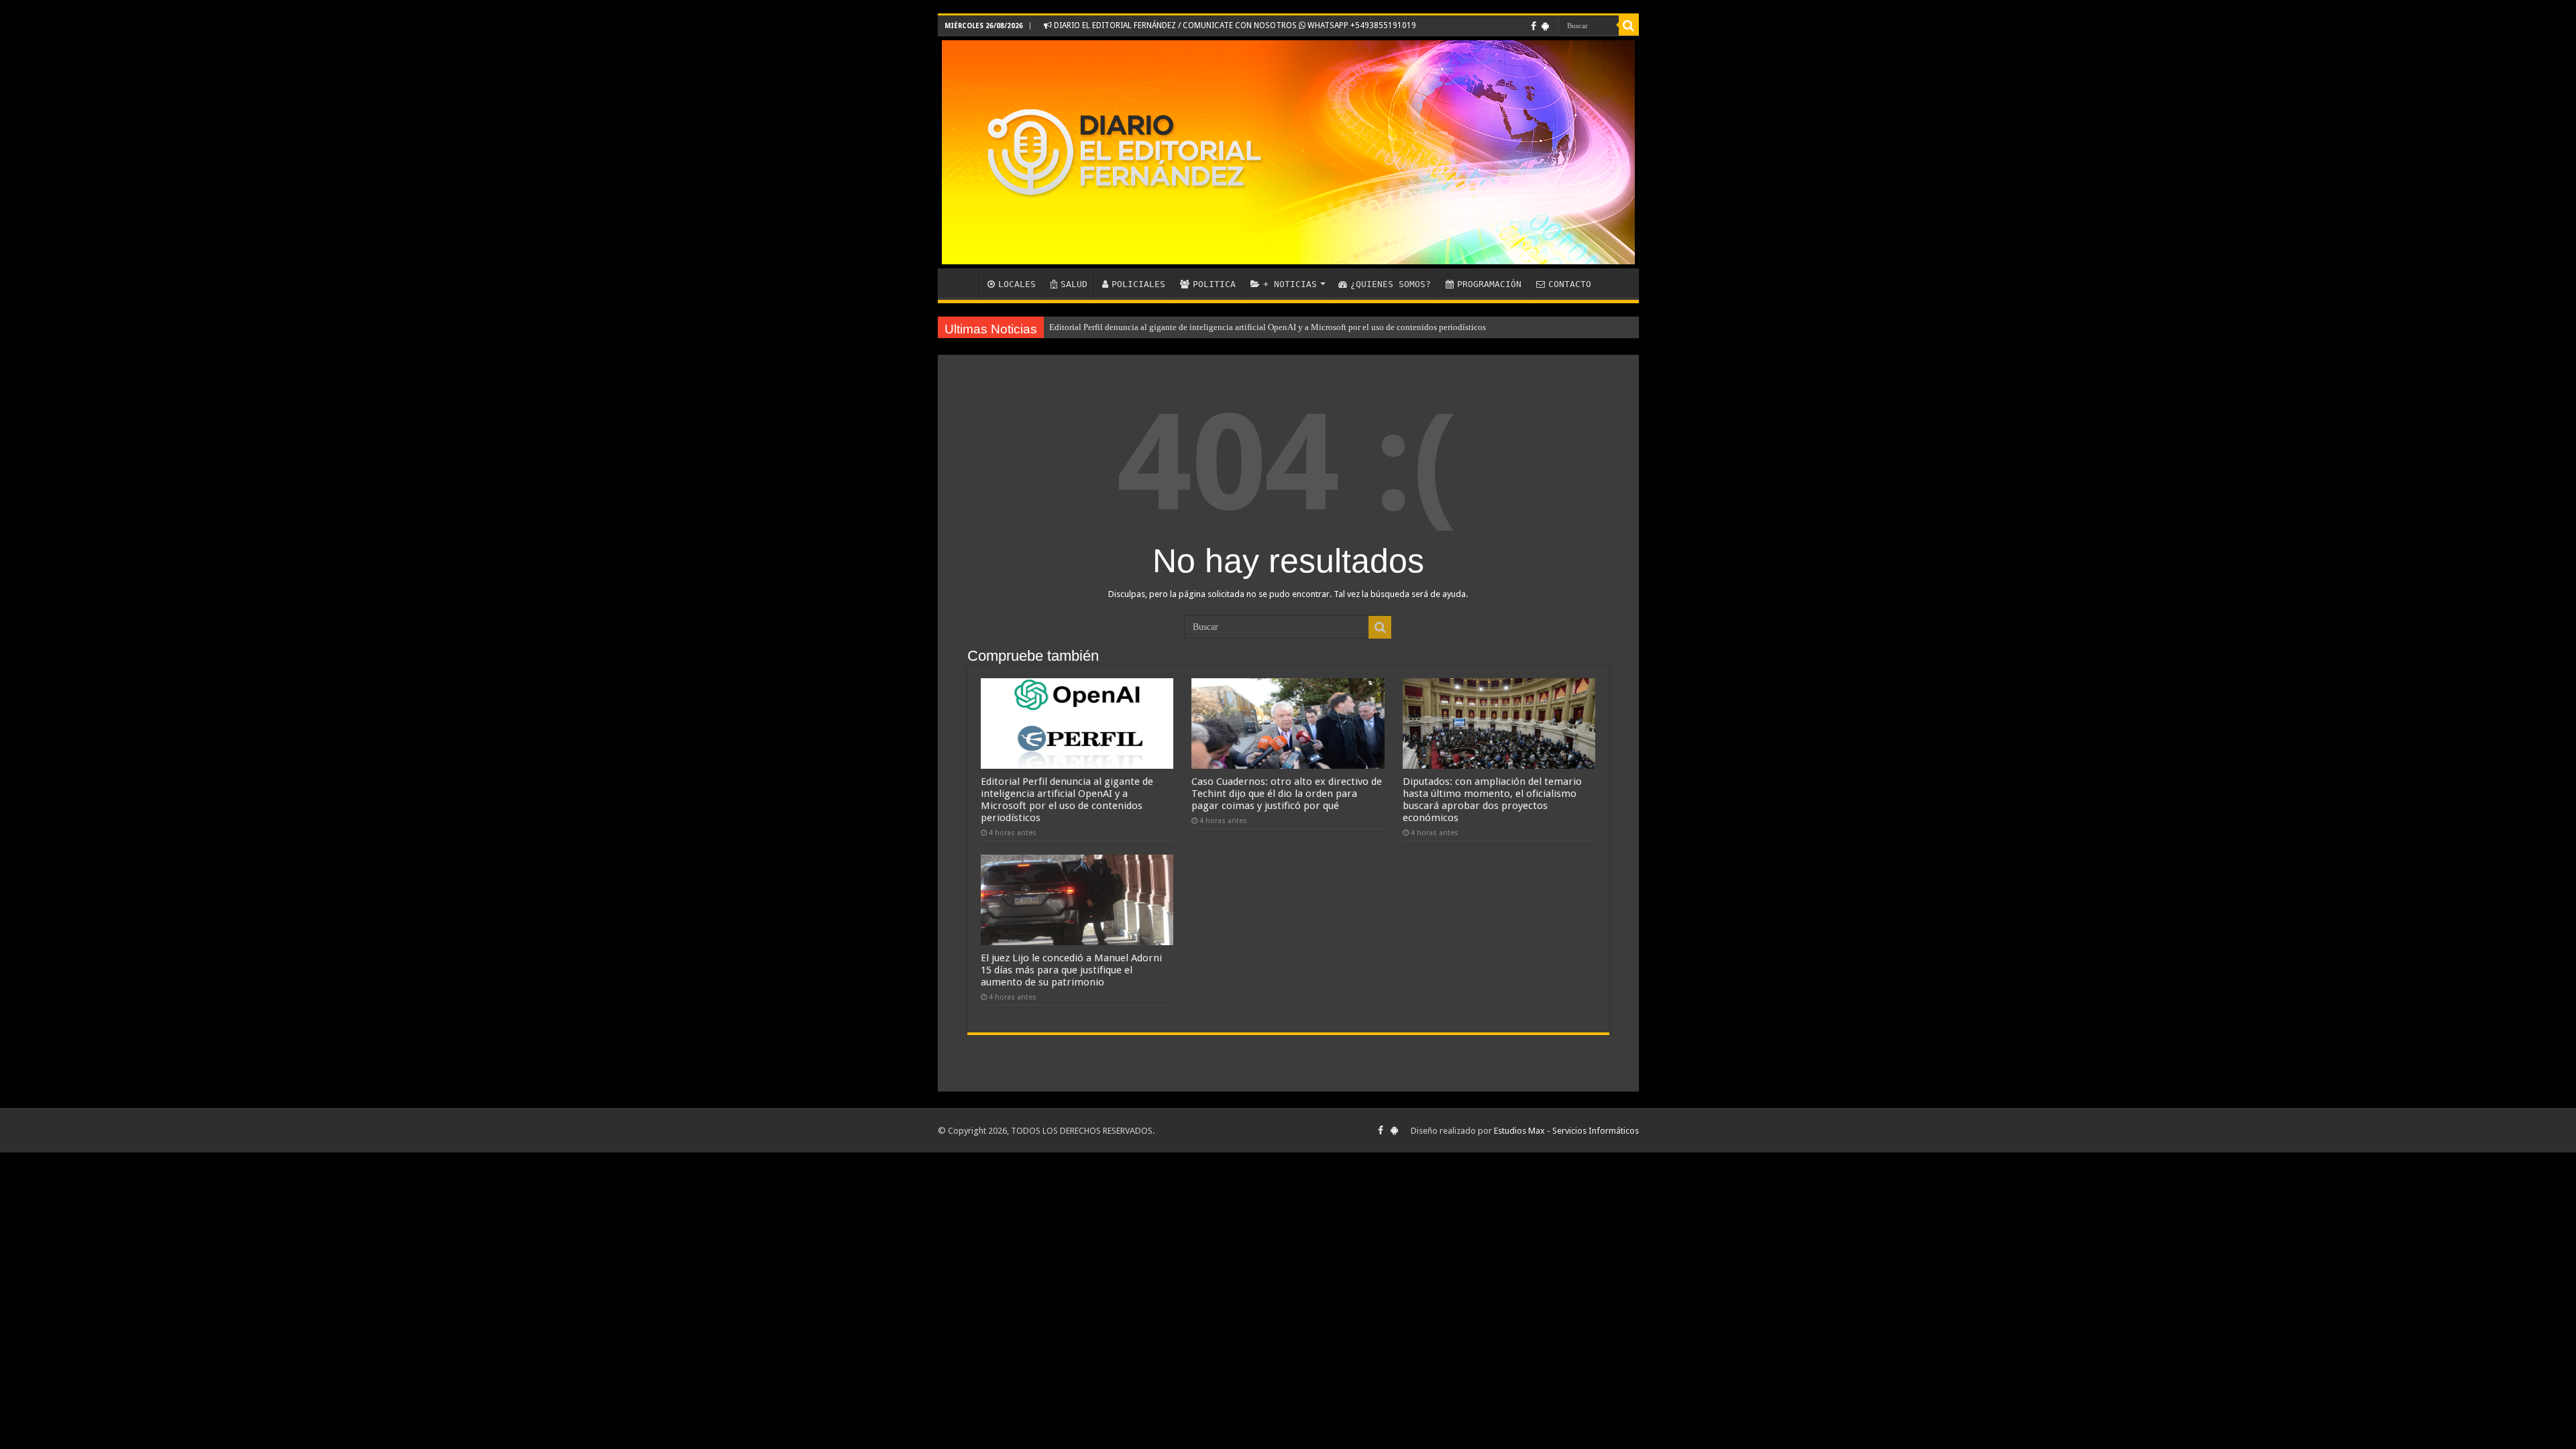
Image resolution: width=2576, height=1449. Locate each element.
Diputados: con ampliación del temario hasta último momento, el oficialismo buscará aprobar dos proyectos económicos (1492, 800)
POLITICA (1214, 284)
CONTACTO (1570, 284)
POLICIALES (1138, 284)
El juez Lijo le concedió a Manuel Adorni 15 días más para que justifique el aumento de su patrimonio (1071, 970)
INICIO (962, 282)
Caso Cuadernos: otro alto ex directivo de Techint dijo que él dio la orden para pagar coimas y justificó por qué (1287, 794)
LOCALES (1017, 284)
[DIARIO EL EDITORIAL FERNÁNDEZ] (1288, 152)
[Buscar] (1629, 25)
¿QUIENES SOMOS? (1391, 284)
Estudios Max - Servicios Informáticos (1566, 1131)
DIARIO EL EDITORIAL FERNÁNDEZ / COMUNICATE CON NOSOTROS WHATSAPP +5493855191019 (1234, 25)
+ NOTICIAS (1290, 284)
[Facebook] (1534, 26)
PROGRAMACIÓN (1489, 284)
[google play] (1545, 26)
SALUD (1074, 284)
